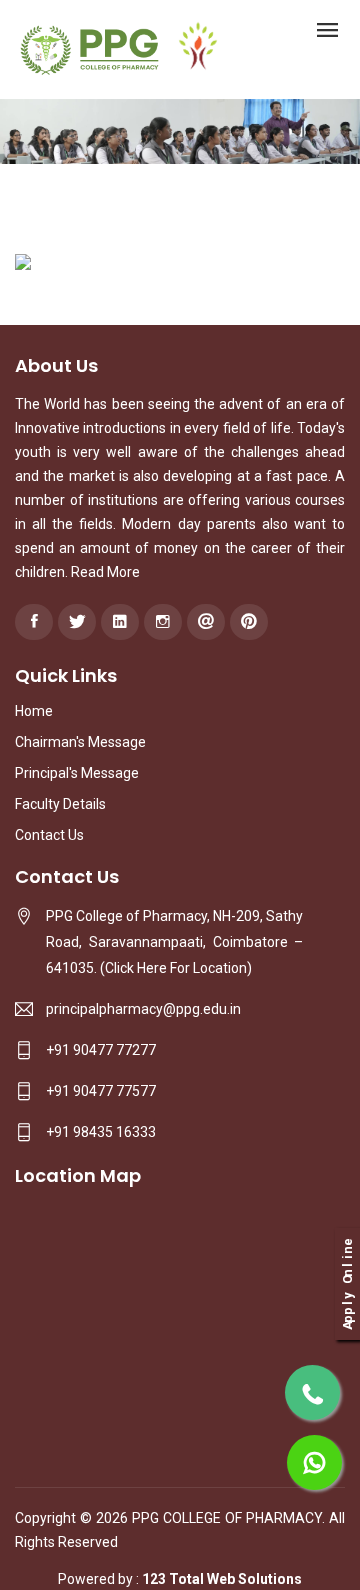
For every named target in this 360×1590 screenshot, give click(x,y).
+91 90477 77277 (101, 1050)
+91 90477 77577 (101, 1091)
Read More (105, 572)
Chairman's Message (80, 742)
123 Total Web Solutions (222, 1579)
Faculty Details (60, 804)
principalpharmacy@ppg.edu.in (143, 1009)
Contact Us (49, 835)
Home (34, 711)
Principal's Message (77, 773)
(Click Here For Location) (176, 968)
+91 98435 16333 (101, 1132)
